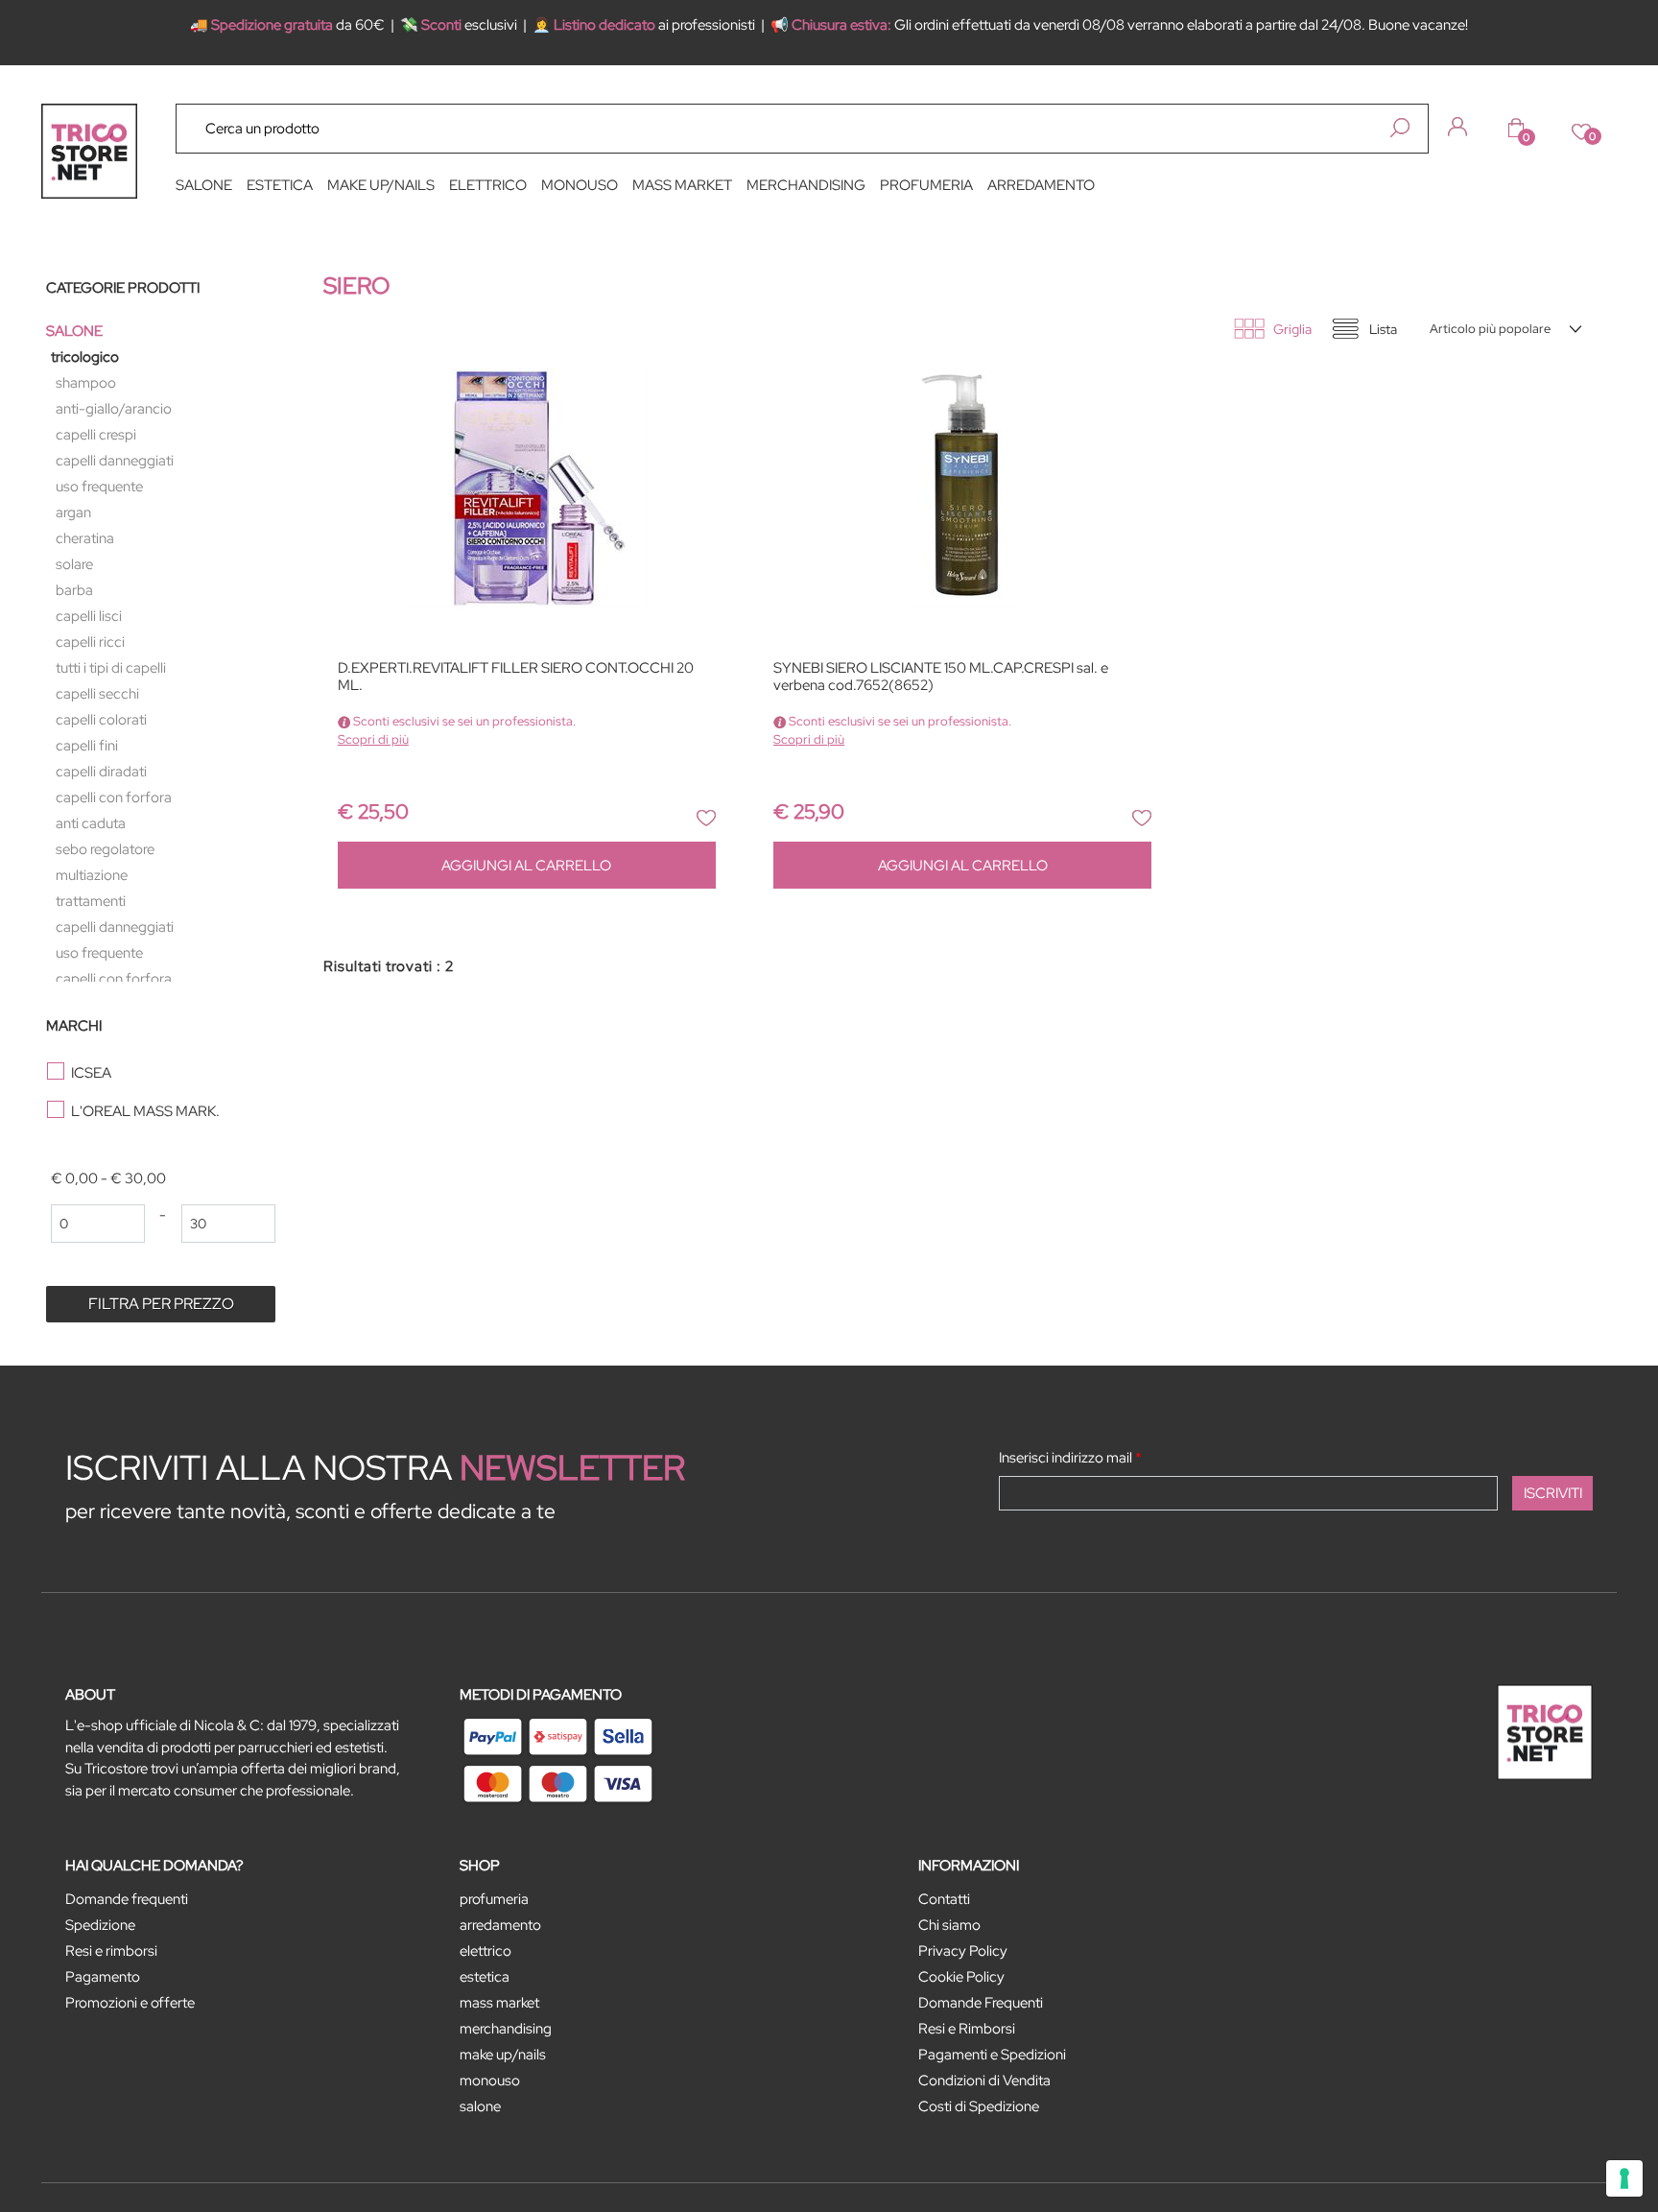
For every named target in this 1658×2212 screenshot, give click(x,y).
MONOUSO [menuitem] (580, 185)
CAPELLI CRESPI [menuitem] (96, 435)
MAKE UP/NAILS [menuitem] (381, 185)
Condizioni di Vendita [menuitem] (984, 2081)
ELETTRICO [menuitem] (488, 185)
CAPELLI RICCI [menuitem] (90, 642)
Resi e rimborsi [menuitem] (111, 1951)
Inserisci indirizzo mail (1070, 1458)
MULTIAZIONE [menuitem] (92, 875)
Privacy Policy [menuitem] (963, 1951)
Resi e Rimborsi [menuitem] (967, 2029)
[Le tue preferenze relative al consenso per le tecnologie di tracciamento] (1624, 2178)
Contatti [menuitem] (944, 1899)
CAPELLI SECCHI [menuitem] (97, 694)
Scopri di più (373, 739)
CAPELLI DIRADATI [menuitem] (101, 772)
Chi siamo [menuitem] (949, 1925)
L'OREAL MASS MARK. (145, 1111)
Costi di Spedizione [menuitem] (979, 2106)
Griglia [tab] (1292, 329)
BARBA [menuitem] (74, 590)
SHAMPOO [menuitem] (86, 383)
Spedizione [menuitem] (100, 1925)
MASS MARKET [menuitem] (682, 185)
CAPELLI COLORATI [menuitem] (101, 720)
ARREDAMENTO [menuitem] (1041, 185)
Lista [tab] (1383, 329)
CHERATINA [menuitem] (85, 538)
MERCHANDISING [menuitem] (806, 185)
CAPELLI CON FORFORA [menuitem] (114, 797)
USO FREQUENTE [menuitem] (99, 487)
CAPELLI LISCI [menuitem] (89, 616)
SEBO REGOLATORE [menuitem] (105, 849)
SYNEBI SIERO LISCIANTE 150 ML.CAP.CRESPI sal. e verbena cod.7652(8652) (941, 677)
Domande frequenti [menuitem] (127, 1899)
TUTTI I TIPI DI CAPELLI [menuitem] (111, 668)
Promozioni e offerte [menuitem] (130, 2003)
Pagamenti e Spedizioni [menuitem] (992, 2055)
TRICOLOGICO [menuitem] (85, 357)
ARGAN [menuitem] (73, 512)
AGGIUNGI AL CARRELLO (526, 866)
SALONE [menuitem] (204, 185)
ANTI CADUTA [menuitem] (91, 823)
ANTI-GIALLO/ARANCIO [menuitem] (114, 409)
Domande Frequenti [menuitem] (981, 2003)
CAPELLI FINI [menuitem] (87, 746)
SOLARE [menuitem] (74, 564)
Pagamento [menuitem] (103, 1977)
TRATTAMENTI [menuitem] (91, 901)
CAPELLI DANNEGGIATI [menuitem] (115, 461)
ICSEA (91, 1073)
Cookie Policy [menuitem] (961, 1977)
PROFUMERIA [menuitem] (926, 185)
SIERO (356, 285)
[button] (1400, 128)
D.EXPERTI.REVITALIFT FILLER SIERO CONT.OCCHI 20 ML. (516, 677)
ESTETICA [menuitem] (280, 185)
